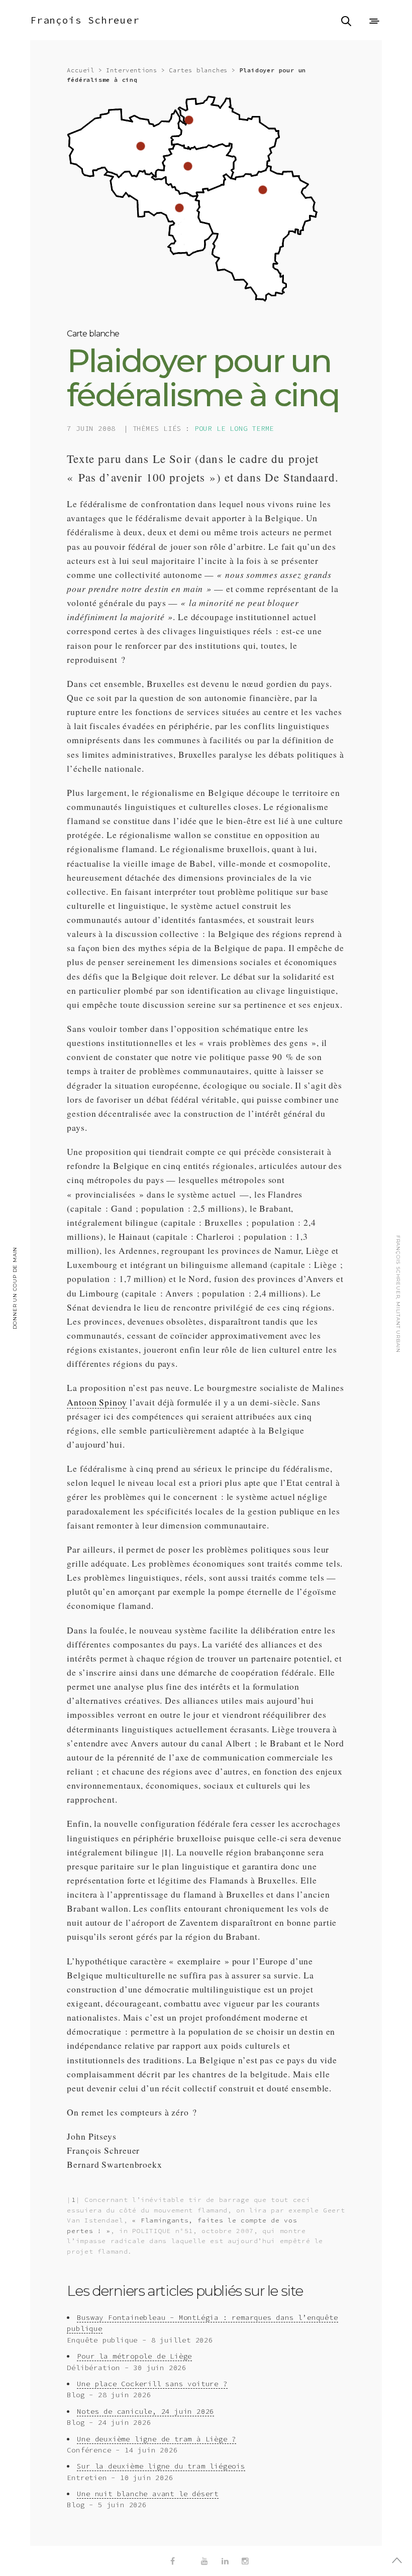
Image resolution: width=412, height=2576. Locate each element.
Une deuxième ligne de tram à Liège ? (157, 2439)
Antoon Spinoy (97, 1402)
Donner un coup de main (15, 1288)
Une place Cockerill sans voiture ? (152, 2384)
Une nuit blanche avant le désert (148, 2494)
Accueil (81, 70)
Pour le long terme (234, 428)
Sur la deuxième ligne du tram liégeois (161, 2466)
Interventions (131, 70)
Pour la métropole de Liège (134, 2356)
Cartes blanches (198, 70)
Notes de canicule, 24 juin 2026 (145, 2411)
